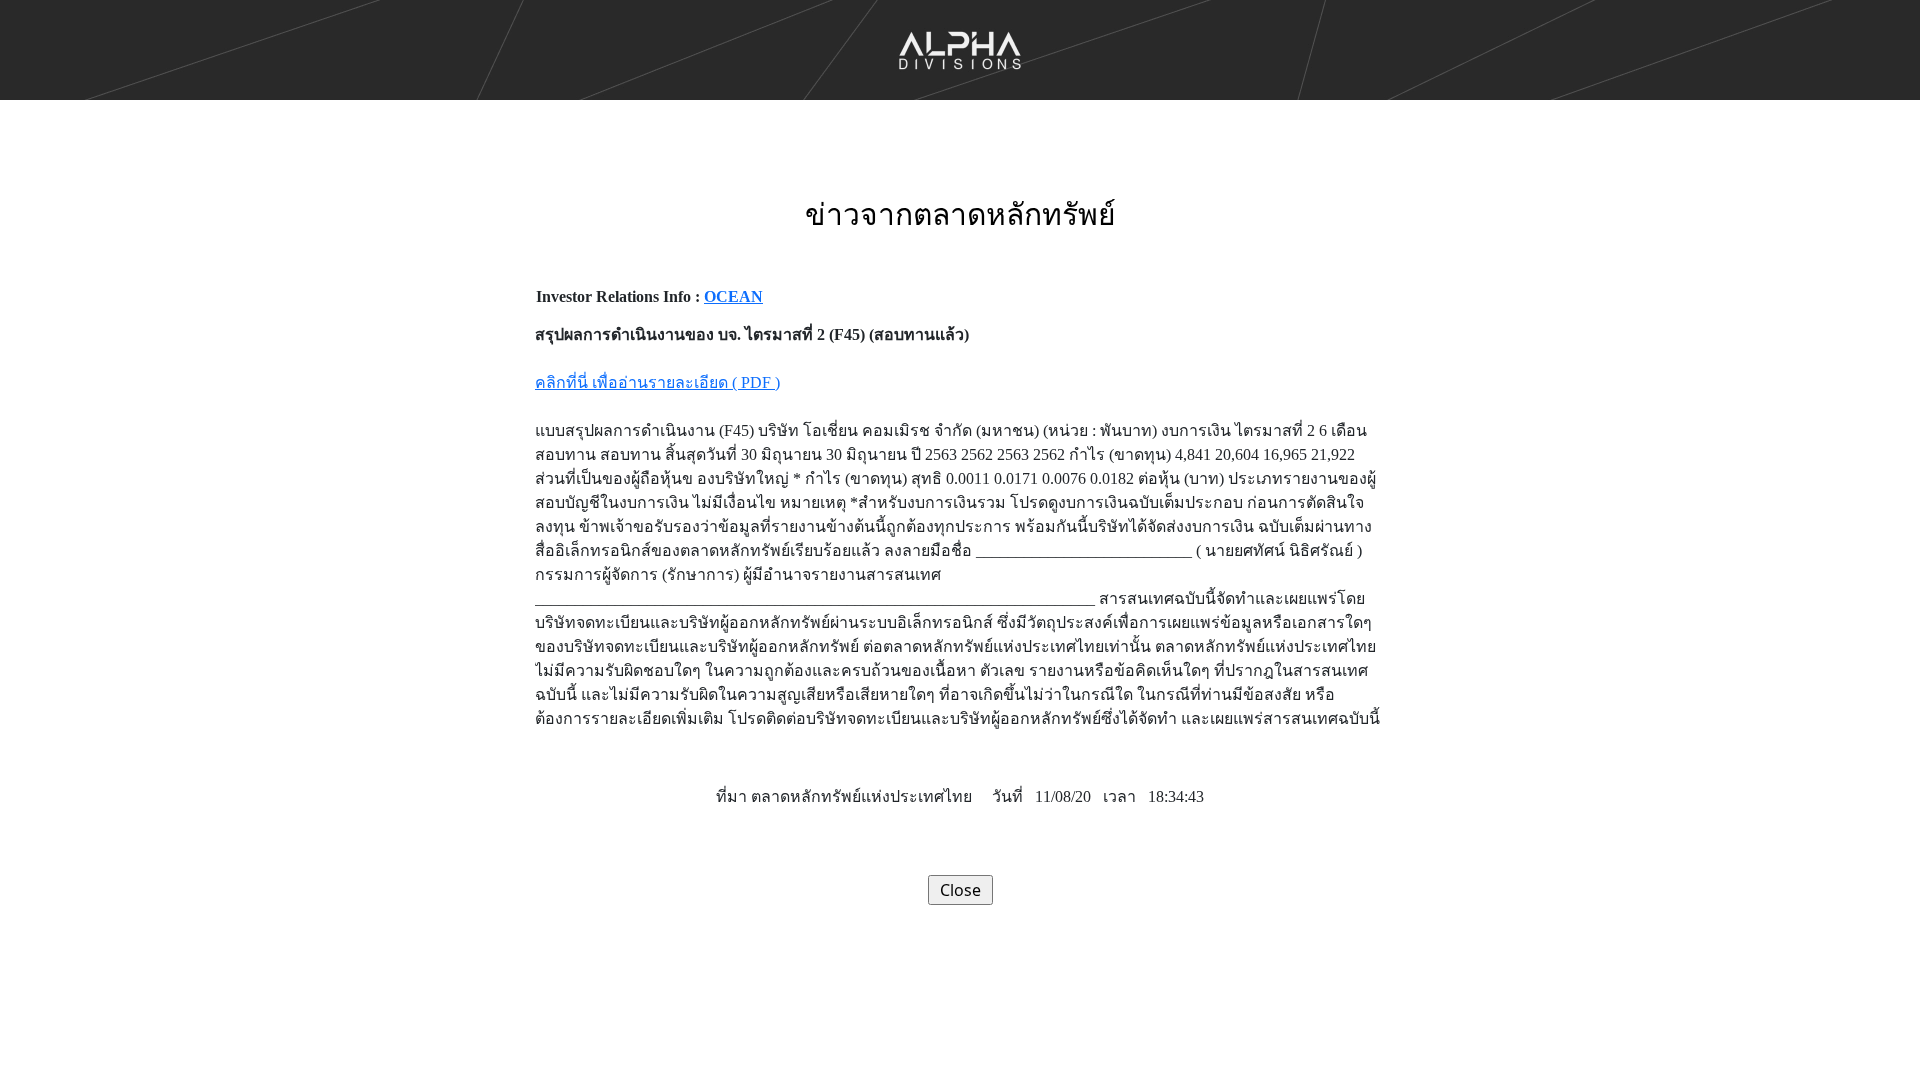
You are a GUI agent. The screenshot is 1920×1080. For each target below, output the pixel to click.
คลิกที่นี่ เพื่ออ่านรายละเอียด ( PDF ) (657, 382)
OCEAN (733, 296)
